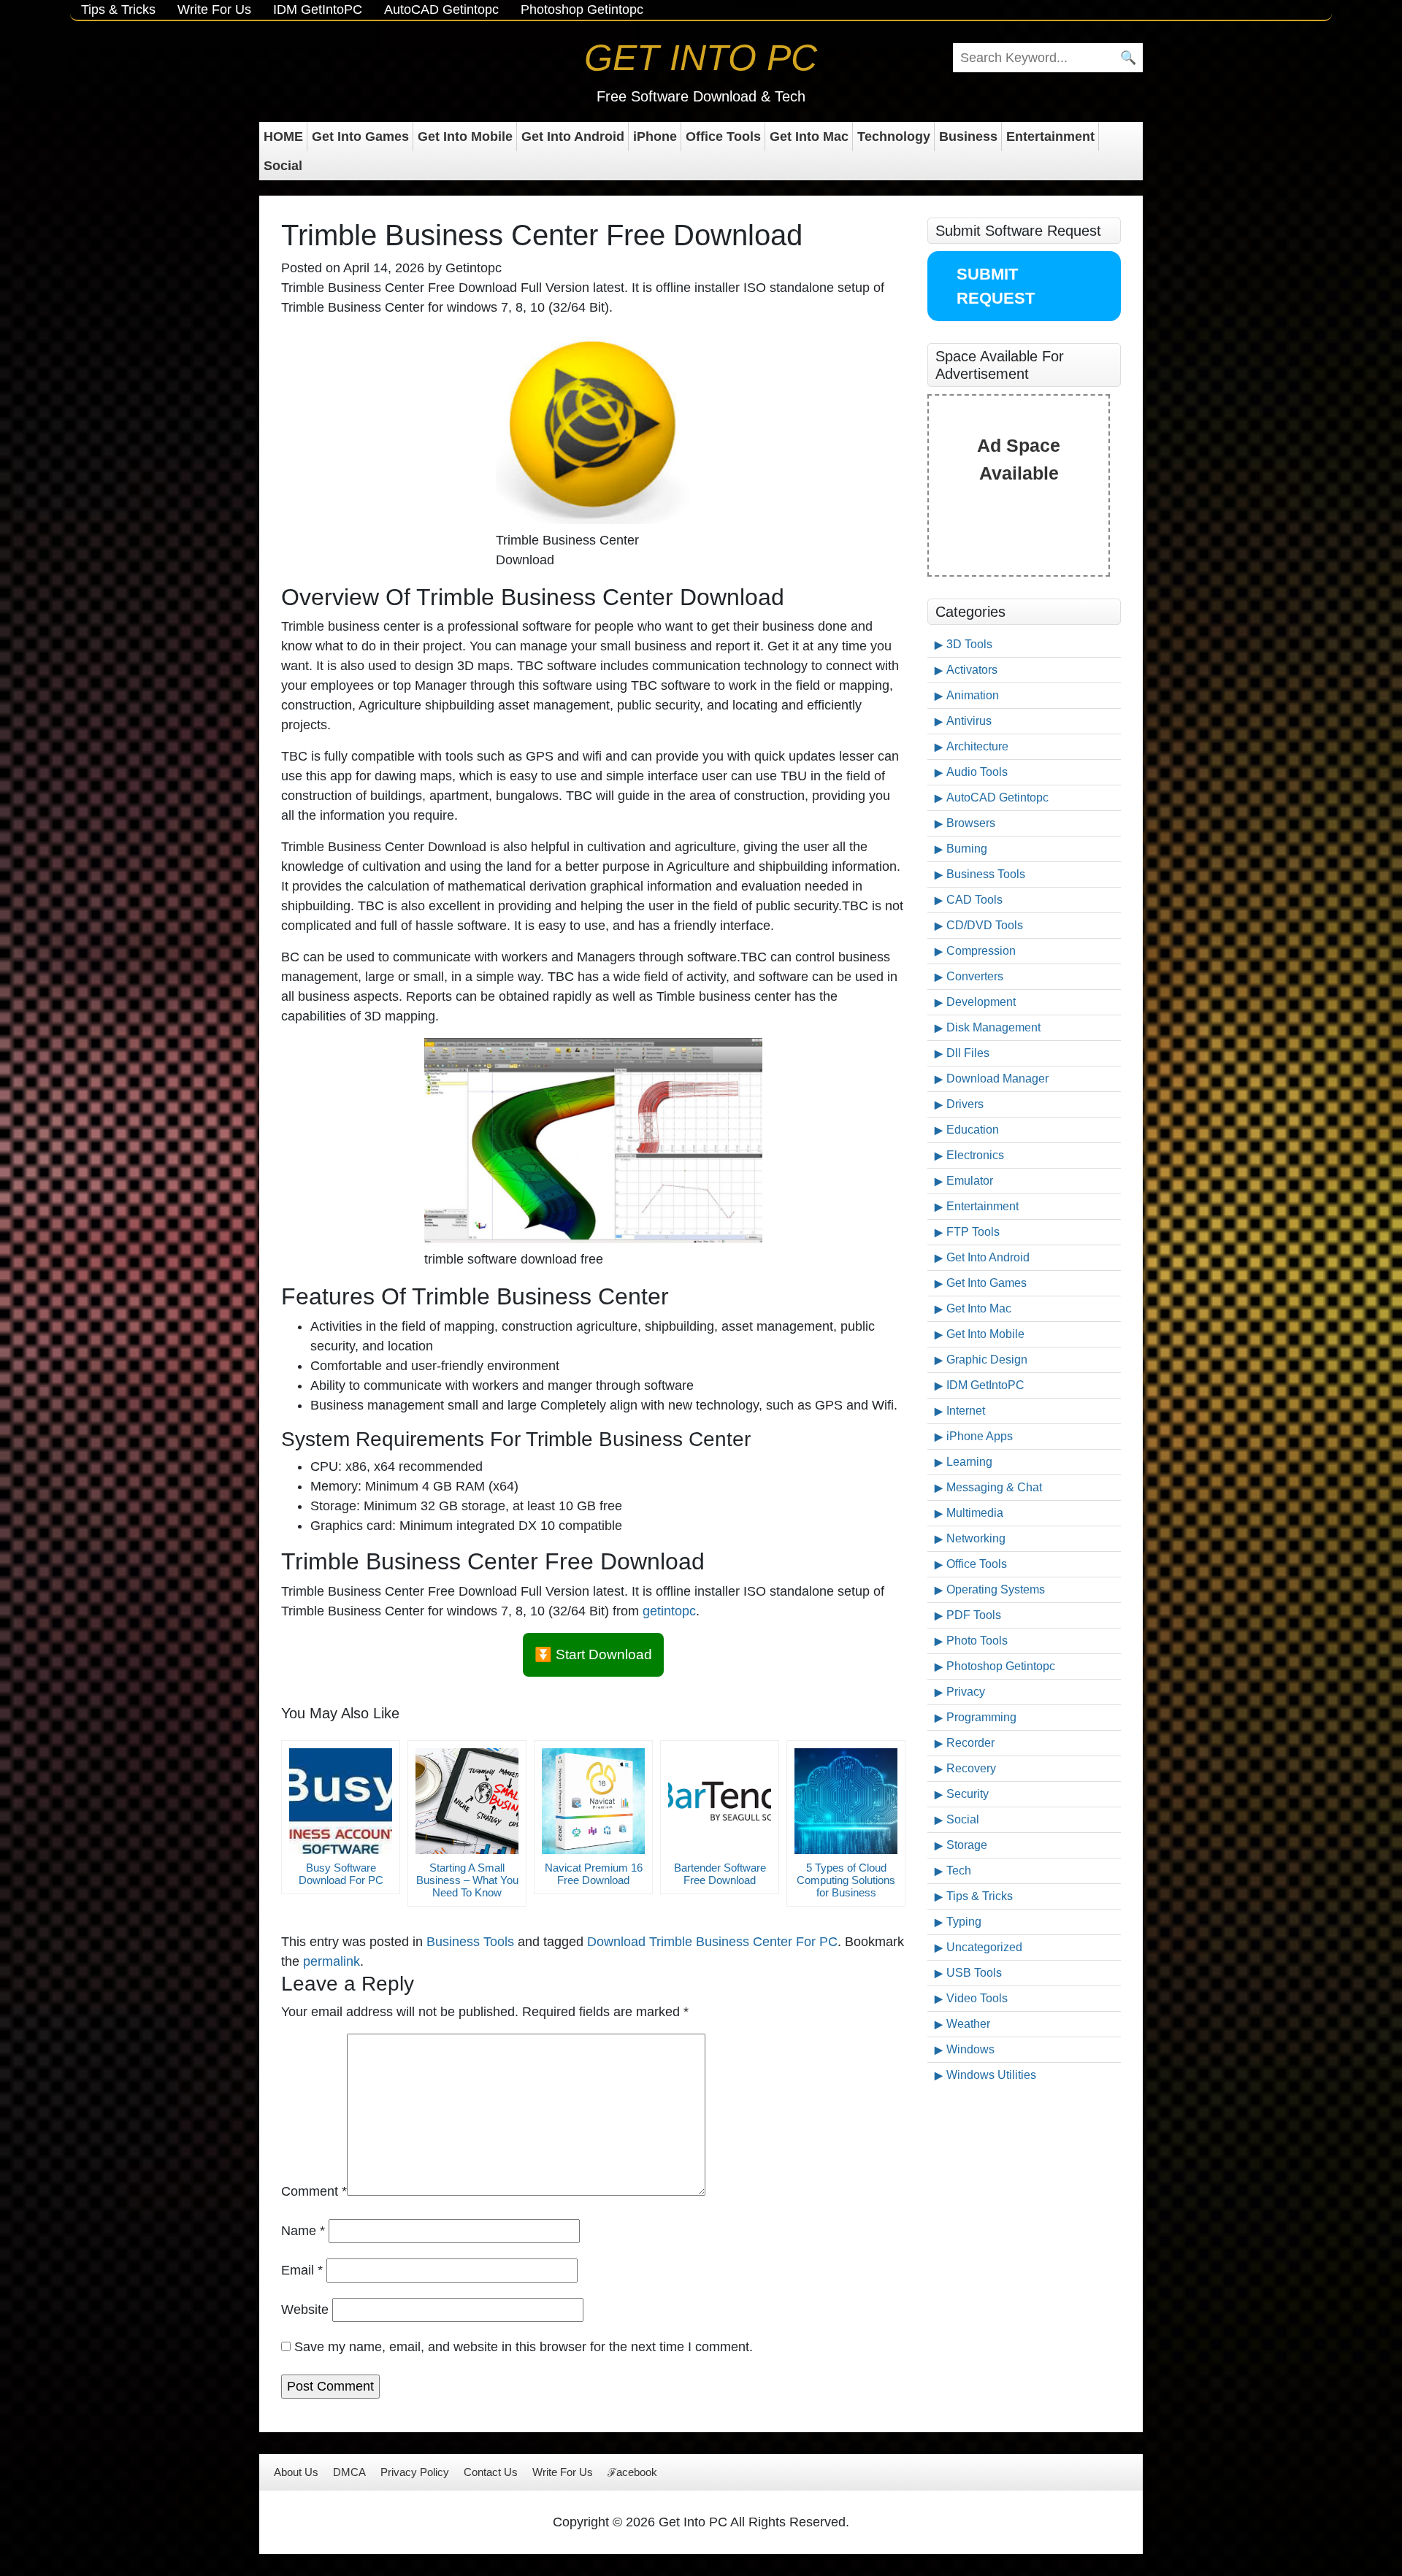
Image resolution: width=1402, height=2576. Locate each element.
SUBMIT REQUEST (996, 286)
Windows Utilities (991, 2075)
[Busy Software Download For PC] (341, 1801)
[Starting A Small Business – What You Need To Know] (467, 1801)
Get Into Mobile (465, 137)
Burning (967, 849)
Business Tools (470, 1942)
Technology (894, 137)
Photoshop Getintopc (582, 9)
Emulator (970, 1181)
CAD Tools (974, 900)
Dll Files (968, 1053)
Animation (973, 695)
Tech (959, 1871)
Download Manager (997, 1079)
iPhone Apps (980, 1436)
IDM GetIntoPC (318, 9)
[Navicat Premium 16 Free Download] (593, 1801)
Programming (981, 1717)
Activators (972, 670)
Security (968, 1794)
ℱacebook (632, 2472)
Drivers (965, 1104)
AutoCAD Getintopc (441, 9)
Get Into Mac (809, 137)
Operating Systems (996, 1589)
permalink (332, 1961)
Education (973, 1130)
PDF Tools (974, 1615)
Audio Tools (977, 772)
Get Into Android (573, 137)
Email (302, 2270)
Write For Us (214, 9)
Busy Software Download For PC (341, 1874)
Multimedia (975, 1513)
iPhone (655, 137)
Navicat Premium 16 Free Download (594, 1874)
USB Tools (974, 1973)
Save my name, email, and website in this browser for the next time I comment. (524, 2347)
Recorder (970, 1743)
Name (303, 2231)
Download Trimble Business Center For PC (712, 1942)
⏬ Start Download (593, 1654)
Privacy (966, 1692)
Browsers (971, 823)
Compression (981, 951)
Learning (969, 1462)
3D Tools (969, 644)
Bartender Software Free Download (720, 1874)
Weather (968, 2024)
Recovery (971, 1768)
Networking (976, 1538)
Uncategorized (984, 1947)
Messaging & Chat (994, 1487)
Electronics (975, 1155)
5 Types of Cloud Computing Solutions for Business (846, 1880)
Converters (975, 976)
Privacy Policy (415, 2472)
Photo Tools (977, 1641)
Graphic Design (987, 1360)
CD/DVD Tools (985, 925)
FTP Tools (973, 1232)
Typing (964, 1922)
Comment (314, 2191)
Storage (967, 1845)
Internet (966, 1411)
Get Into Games (360, 137)
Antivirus (969, 721)
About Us (296, 2472)
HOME (283, 137)
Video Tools (977, 1998)
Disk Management (993, 1027)
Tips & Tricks (118, 9)
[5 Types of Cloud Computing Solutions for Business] (846, 1801)
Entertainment (1050, 137)
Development (981, 1002)
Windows (970, 2049)
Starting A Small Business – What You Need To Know (467, 1880)
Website (305, 2310)
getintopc (669, 1611)
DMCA (349, 2472)
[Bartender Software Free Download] (720, 1801)
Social (283, 166)
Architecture (977, 746)
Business (968, 137)
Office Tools (723, 137)
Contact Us (491, 2472)
